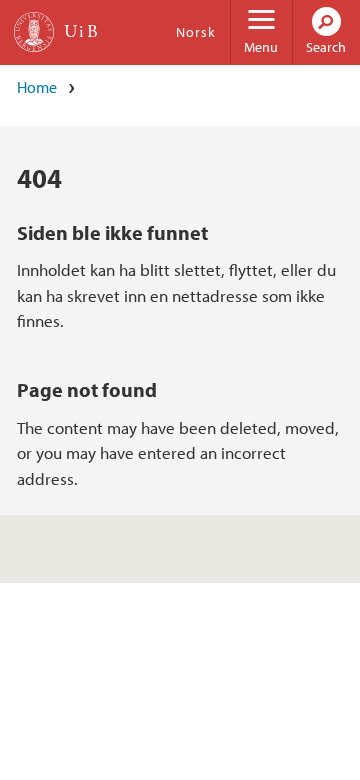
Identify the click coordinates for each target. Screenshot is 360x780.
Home (37, 87)
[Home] (34, 32)
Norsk (196, 32)
